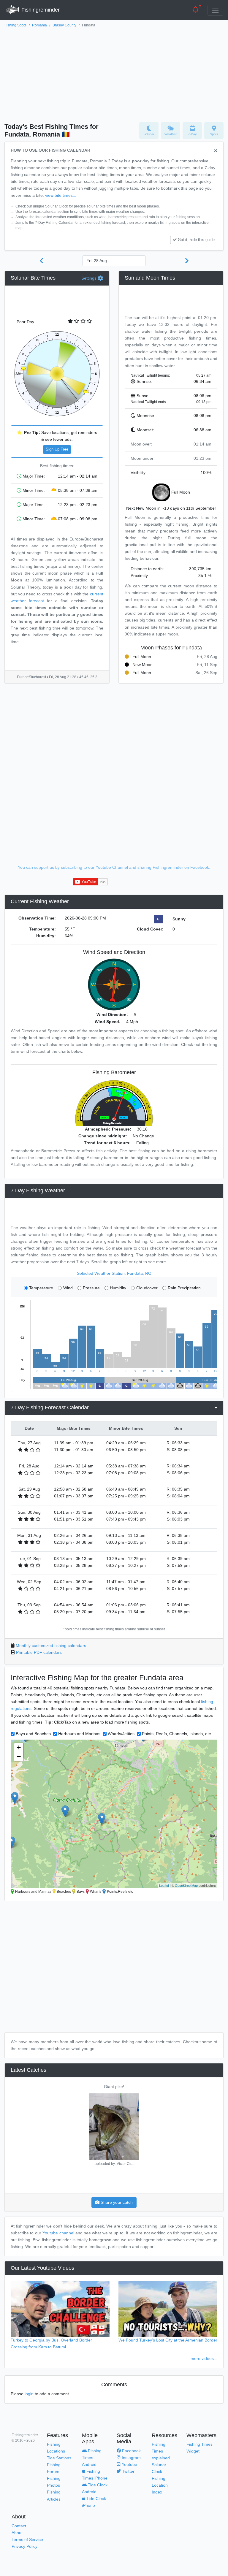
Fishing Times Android (92, 2458)
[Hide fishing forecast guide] (216, 151)
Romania (39, 25)
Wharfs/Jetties (121, 1734)
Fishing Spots (15, 25)
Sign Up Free (57, 449)
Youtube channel (58, 2233)
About (17, 2533)
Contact (19, 2526)
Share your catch (116, 2202)
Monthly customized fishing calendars (51, 1646)
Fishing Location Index (160, 2485)
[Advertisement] (114, 73)
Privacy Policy (24, 2546)
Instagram (131, 2458)
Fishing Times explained (161, 2451)
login (29, 2394)
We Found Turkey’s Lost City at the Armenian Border (168, 2340)
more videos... (204, 2358)
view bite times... (61, 195)
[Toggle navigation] (215, 10)
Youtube (129, 2464)
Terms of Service (27, 2539)
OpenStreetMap (186, 1885)
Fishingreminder (40, 10)
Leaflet (164, 1885)
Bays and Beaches (33, 1734)
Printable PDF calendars (39, 1652)
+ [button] (19, 1747)
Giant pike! (114, 2087)
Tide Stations (59, 2458)
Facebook (131, 2451)
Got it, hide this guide (196, 240)
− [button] (19, 1756)
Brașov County (64, 25)
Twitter (128, 2471)
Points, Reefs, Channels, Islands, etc (176, 1734)
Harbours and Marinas (79, 1734)
